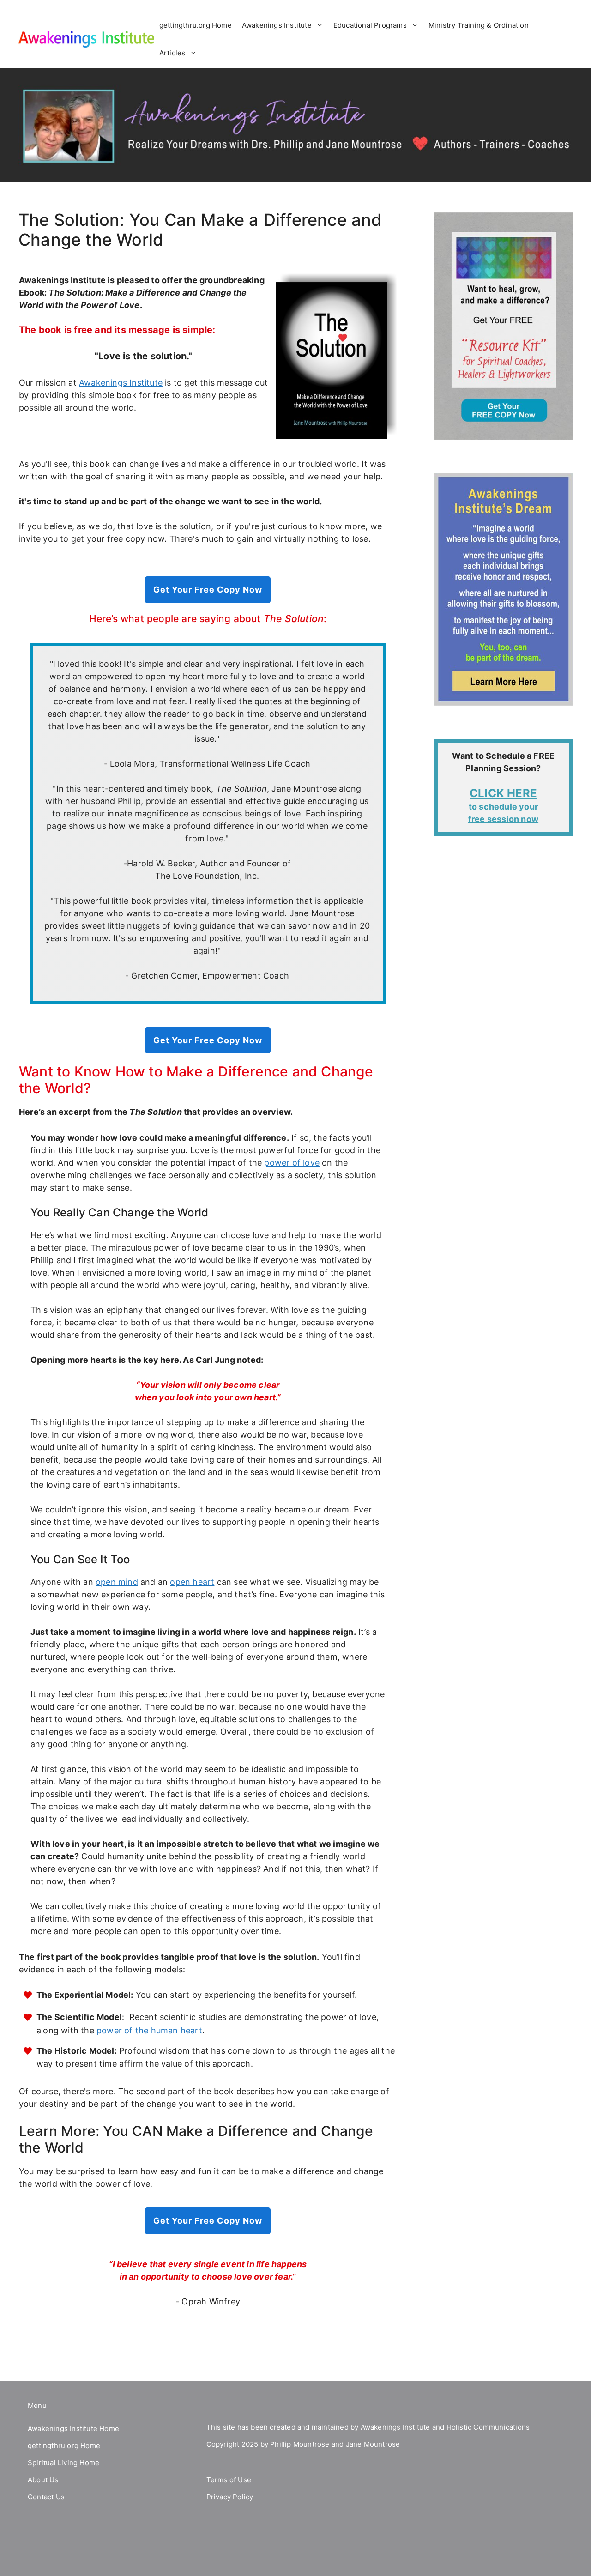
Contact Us (46, 2497)
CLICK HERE (503, 793)
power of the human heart (149, 2030)
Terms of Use (229, 2480)
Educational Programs (370, 25)
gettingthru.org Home (196, 25)
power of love (292, 1163)
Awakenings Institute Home (73, 2428)
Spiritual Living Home (63, 2463)
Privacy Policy (230, 2497)
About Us (43, 2480)
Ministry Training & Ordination (479, 25)
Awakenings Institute (277, 25)
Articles (172, 53)
